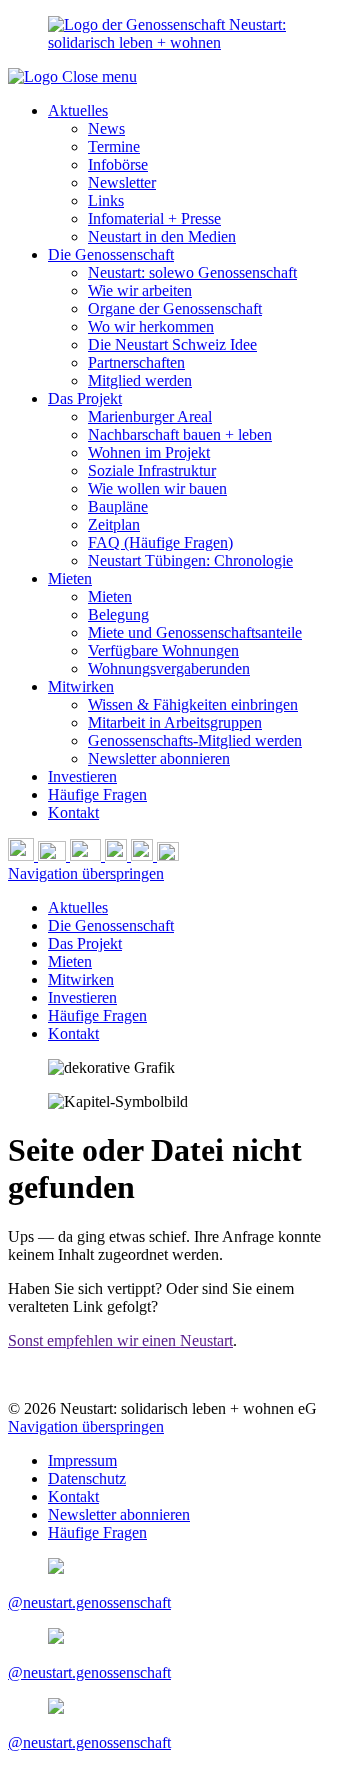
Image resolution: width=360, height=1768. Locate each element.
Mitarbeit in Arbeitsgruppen (175, 722)
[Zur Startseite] (35, 76)
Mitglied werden (140, 380)
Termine (114, 146)
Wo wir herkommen (151, 326)
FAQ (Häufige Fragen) (160, 542)
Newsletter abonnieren (159, 758)
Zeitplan (114, 524)
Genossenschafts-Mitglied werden (195, 740)
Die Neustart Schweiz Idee (172, 344)
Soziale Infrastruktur (152, 470)
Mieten (70, 578)
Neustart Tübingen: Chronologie (190, 560)
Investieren (82, 776)
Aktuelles (78, 110)
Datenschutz (87, 1478)
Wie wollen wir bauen (157, 488)
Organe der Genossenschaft (175, 308)
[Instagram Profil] (118, 855)
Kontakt (73, 812)
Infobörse (118, 164)
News (106, 128)
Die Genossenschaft (111, 254)
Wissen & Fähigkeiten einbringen (193, 704)
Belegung (118, 614)
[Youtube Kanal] (87, 855)
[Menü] (168, 855)
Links (106, 200)
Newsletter (122, 182)
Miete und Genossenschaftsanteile (195, 632)
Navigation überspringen (86, 873)
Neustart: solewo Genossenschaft (192, 272)
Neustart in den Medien (162, 236)
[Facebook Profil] (144, 855)
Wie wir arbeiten (140, 290)
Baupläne (118, 506)
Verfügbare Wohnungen (163, 650)
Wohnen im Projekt (149, 452)
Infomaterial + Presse (154, 218)
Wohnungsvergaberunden (169, 668)
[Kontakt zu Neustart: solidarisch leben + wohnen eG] (54, 855)
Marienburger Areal (150, 416)
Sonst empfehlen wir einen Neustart (120, 1340)
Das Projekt (85, 398)
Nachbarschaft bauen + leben (180, 434)
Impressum (82, 1460)
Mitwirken (81, 686)
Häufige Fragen (97, 794)
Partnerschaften (136, 362)
